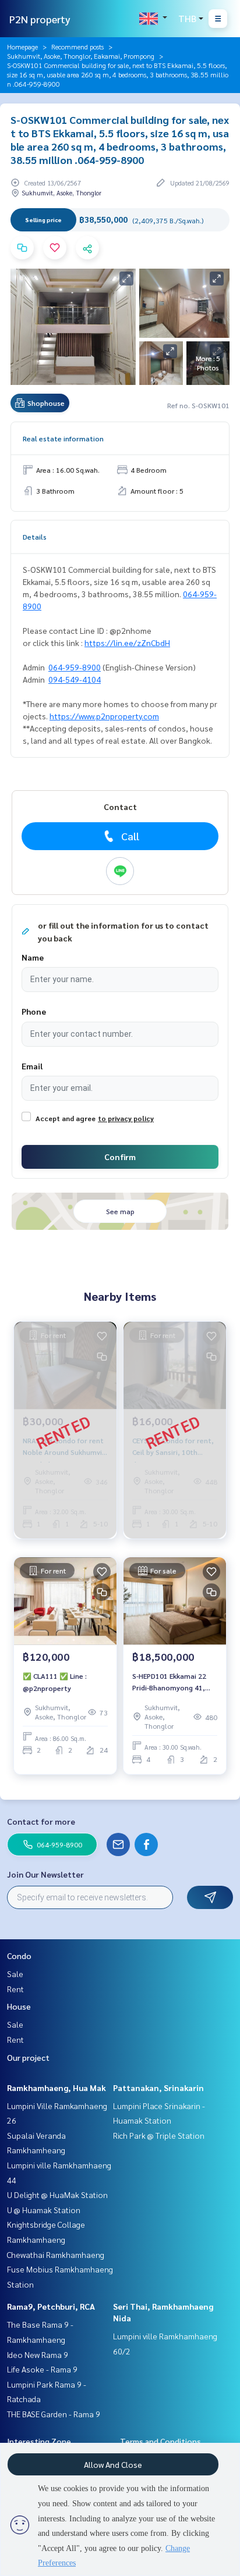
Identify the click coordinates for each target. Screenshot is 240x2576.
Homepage (22, 47)
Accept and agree (66, 1118)
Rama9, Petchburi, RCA (51, 2306)
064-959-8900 (75, 667)
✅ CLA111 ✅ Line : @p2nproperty (55, 1682)
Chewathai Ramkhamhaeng (56, 2254)
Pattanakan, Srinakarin (158, 2088)
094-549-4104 (75, 679)
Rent (15, 1989)
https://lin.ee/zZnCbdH (127, 643)
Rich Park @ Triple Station (159, 2135)
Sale (15, 1974)
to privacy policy (126, 1118)
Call (130, 836)
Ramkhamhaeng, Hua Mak (57, 2088)
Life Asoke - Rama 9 (42, 2369)
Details (35, 537)
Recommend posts (77, 47)
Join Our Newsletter (45, 1874)
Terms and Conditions (160, 2441)
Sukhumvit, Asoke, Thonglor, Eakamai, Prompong (81, 56)
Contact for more (41, 1821)
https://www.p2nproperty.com (104, 716)
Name (33, 957)
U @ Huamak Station (44, 2210)
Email (32, 1066)
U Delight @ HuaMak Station (57, 2195)
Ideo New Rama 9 (38, 2354)
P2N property (40, 19)
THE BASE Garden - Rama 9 (54, 2414)
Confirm (120, 1157)
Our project (28, 2057)
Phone (34, 1011)
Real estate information (63, 438)
